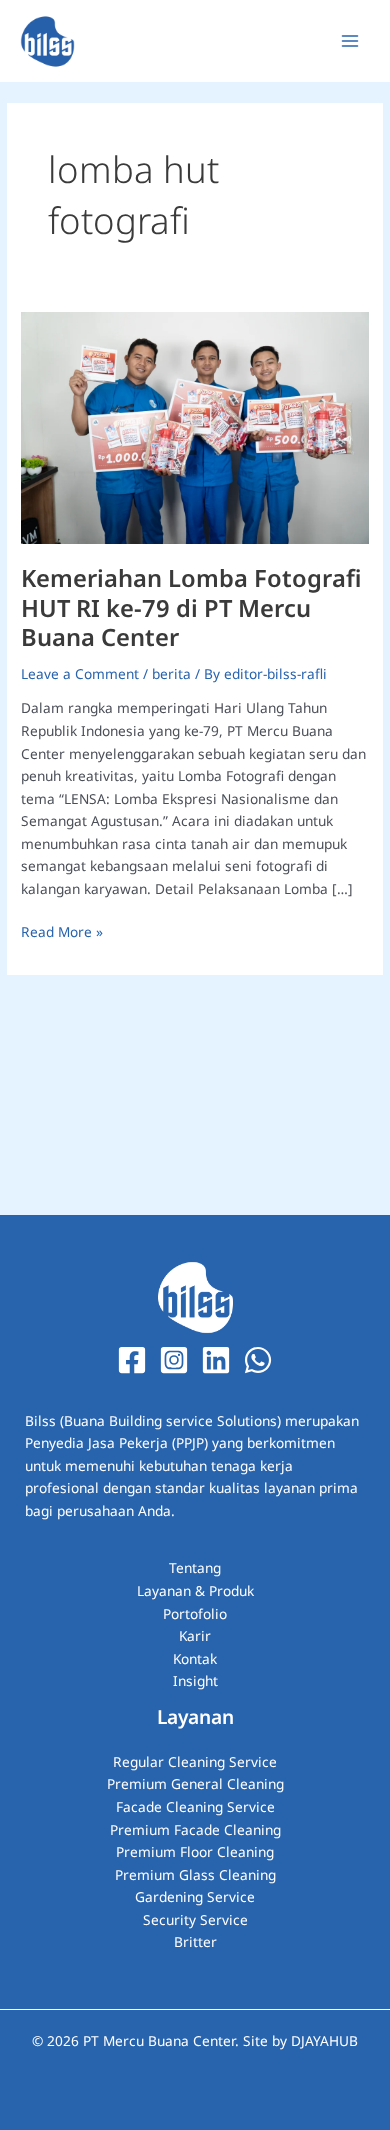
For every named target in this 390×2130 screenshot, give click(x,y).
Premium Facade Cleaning (195, 1829)
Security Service (195, 1919)
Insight (195, 1680)
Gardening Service (195, 1896)
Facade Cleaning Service (195, 1806)
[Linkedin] (216, 1360)
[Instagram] (174, 1360)
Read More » (62, 931)
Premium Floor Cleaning (195, 1851)
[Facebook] (132, 1360)
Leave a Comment (80, 673)
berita (171, 673)
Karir (195, 1635)
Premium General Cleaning (195, 1783)
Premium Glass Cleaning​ (195, 1874)
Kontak (195, 1658)
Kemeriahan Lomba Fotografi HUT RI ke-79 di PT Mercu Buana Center (191, 607)
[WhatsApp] (258, 1360)
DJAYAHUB (324, 2040)
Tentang (195, 1567)
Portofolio (195, 1613)
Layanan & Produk (195, 1590)
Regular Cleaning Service (195, 1761)
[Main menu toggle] (350, 41)
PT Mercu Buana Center (159, 2040)
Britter (195, 1941)
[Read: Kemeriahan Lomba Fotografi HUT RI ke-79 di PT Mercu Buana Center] (195, 425)
